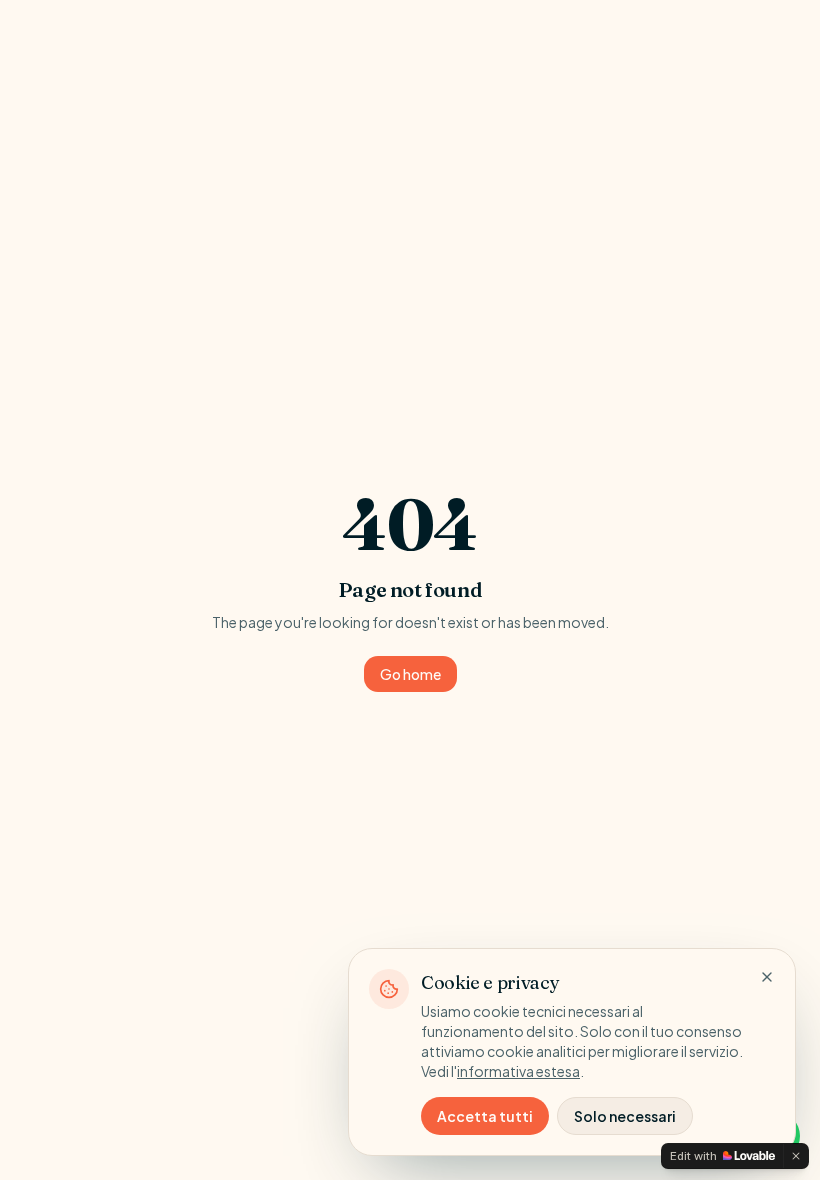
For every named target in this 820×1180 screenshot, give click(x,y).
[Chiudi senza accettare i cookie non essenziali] (767, 977)
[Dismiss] (796, 1156)
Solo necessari (625, 1116)
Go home (410, 674)
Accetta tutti (485, 1116)
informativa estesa (518, 1071)
